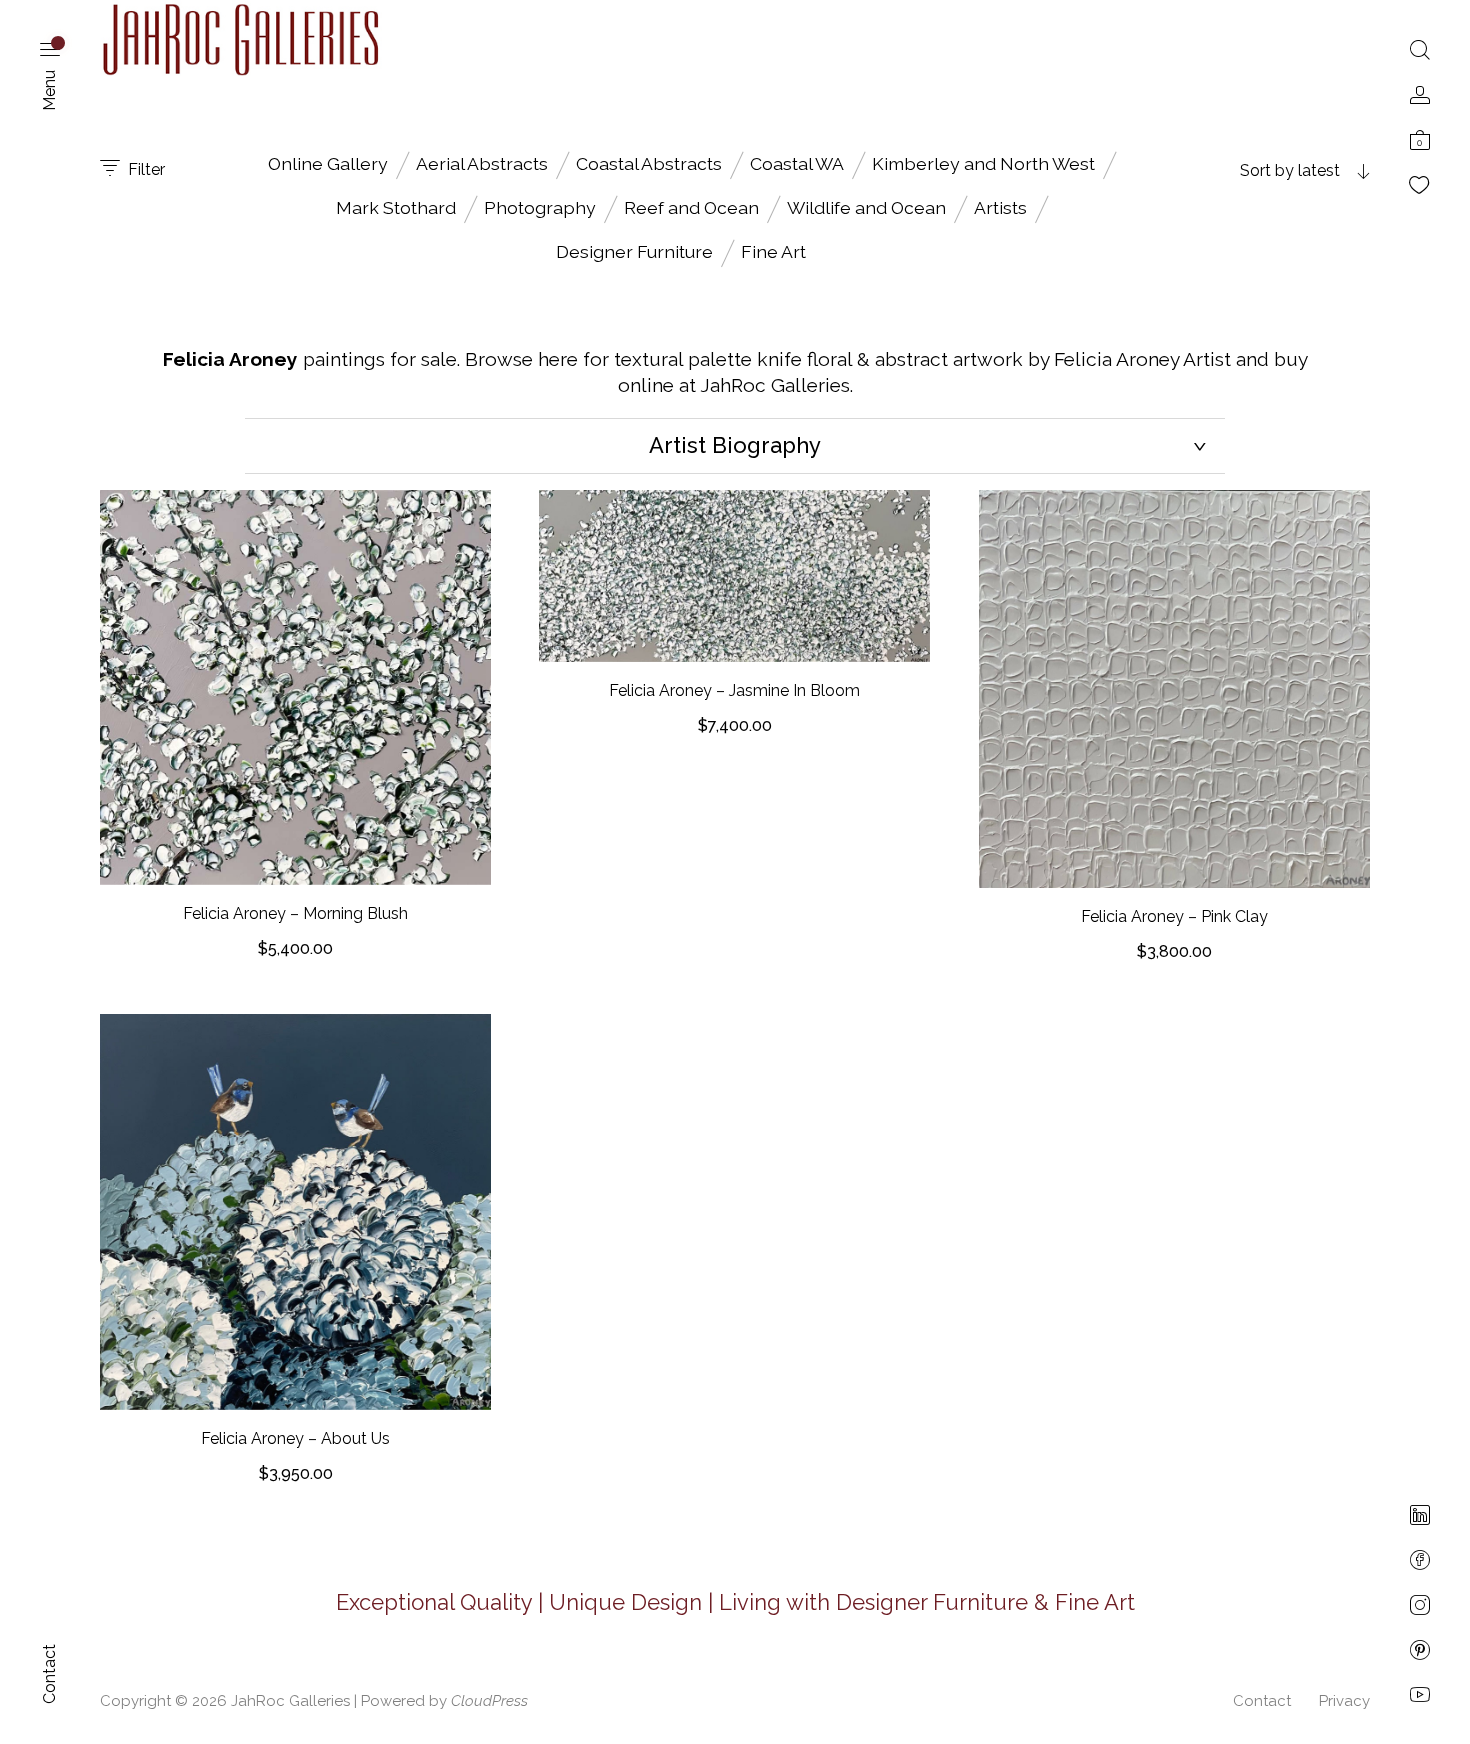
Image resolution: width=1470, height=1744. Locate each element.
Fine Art (773, 251)
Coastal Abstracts (649, 163)
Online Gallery (328, 163)
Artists (1000, 207)
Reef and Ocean (691, 207)
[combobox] (1245, 171)
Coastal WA (797, 163)
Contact (1262, 1701)
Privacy (1344, 1701)
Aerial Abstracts (482, 163)
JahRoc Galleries (290, 1701)
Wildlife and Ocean (866, 207)
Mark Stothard (396, 207)
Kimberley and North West (983, 163)
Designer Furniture (634, 251)
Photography (540, 207)
